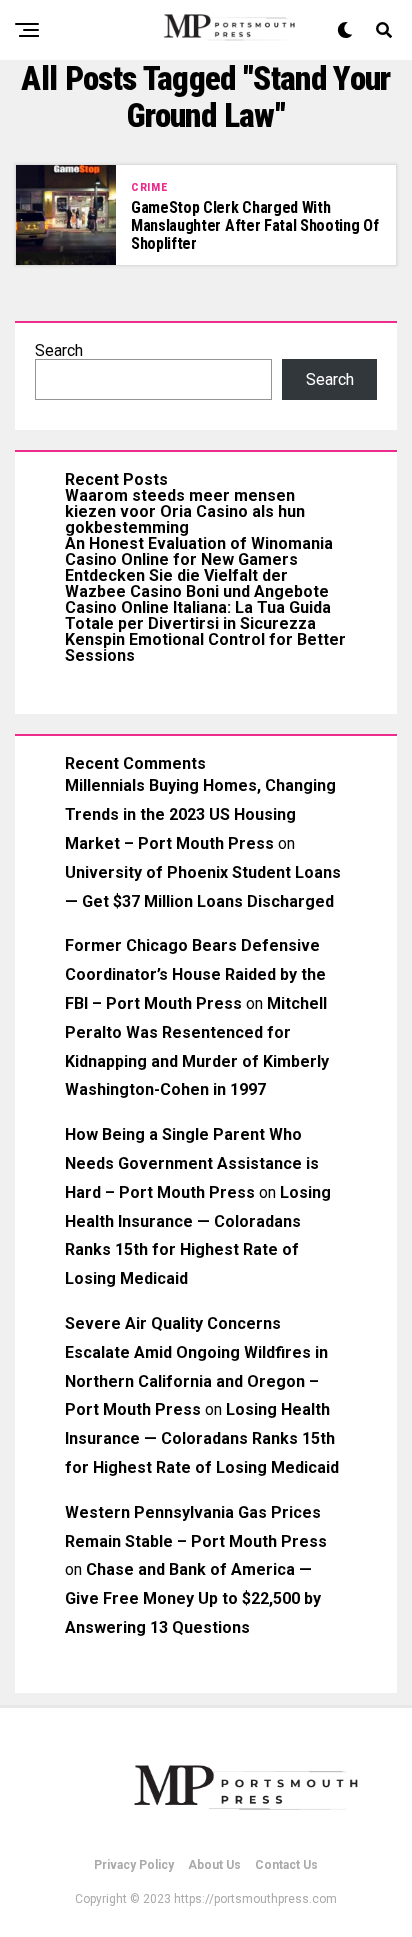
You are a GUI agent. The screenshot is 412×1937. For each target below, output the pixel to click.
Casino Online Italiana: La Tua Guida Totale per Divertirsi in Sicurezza (198, 615)
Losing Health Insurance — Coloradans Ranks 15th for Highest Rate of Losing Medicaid (202, 1438)
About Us (214, 1865)
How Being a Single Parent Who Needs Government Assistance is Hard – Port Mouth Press (192, 1163)
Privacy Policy (134, 1865)
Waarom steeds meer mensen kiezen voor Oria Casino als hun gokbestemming (185, 511)
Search (59, 350)
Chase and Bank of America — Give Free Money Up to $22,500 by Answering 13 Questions (193, 1598)
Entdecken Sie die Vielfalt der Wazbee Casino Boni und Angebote (197, 583)
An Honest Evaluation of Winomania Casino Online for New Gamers (199, 551)
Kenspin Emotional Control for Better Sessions (205, 647)
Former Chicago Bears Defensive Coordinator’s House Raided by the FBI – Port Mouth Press (195, 974)
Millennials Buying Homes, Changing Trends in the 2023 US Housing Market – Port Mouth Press (200, 814)
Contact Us (286, 1865)
